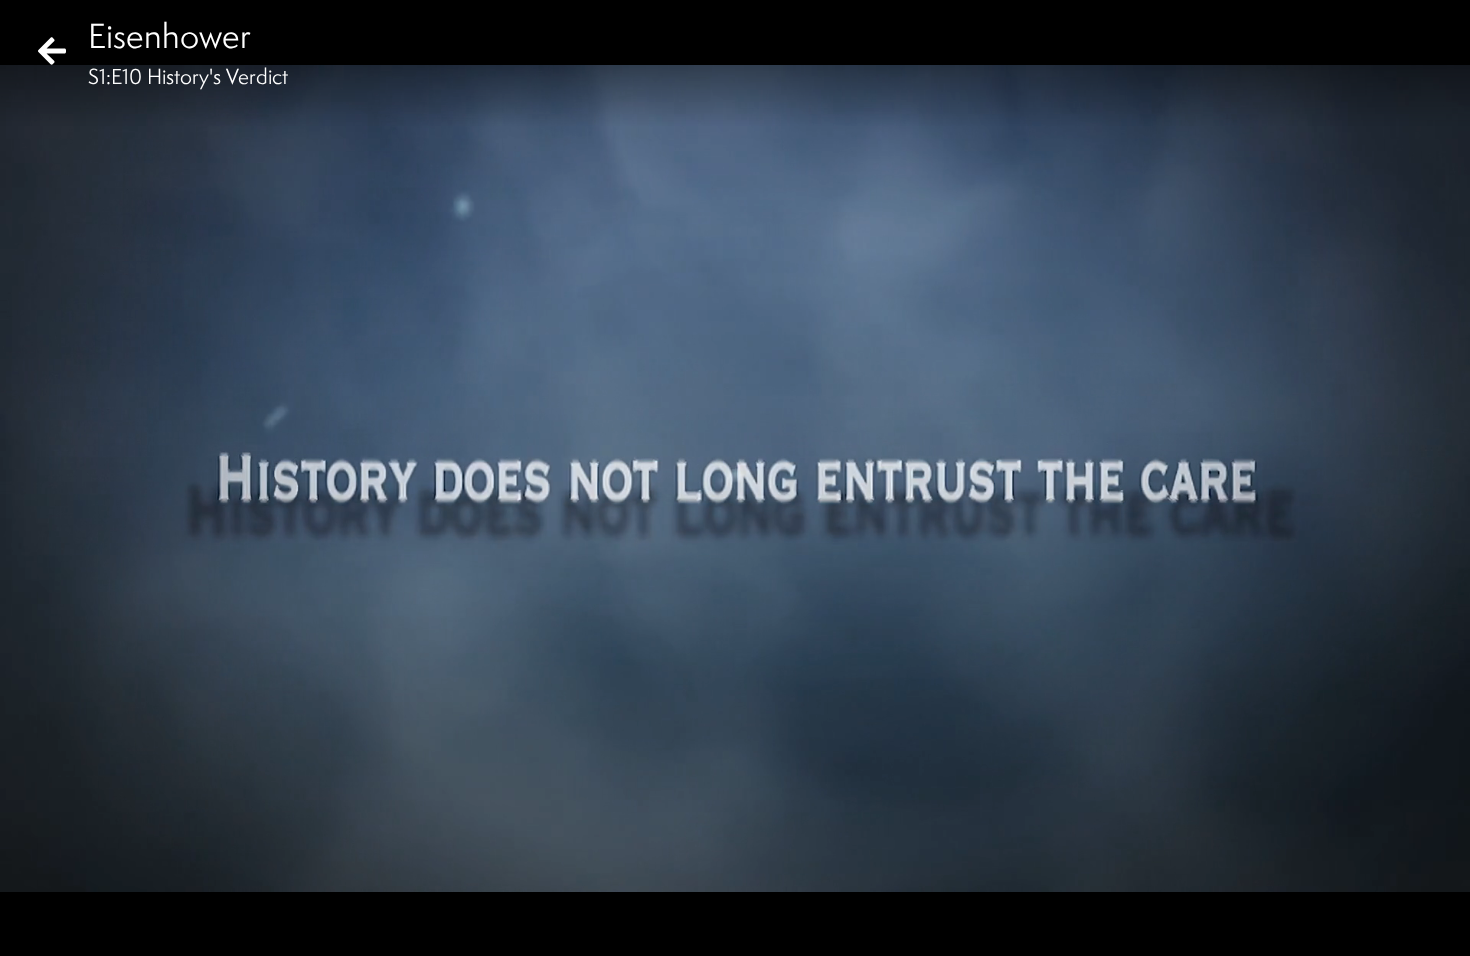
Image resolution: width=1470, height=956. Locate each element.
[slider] (728, 892)
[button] (32, 924)
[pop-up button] (1374, 924)
